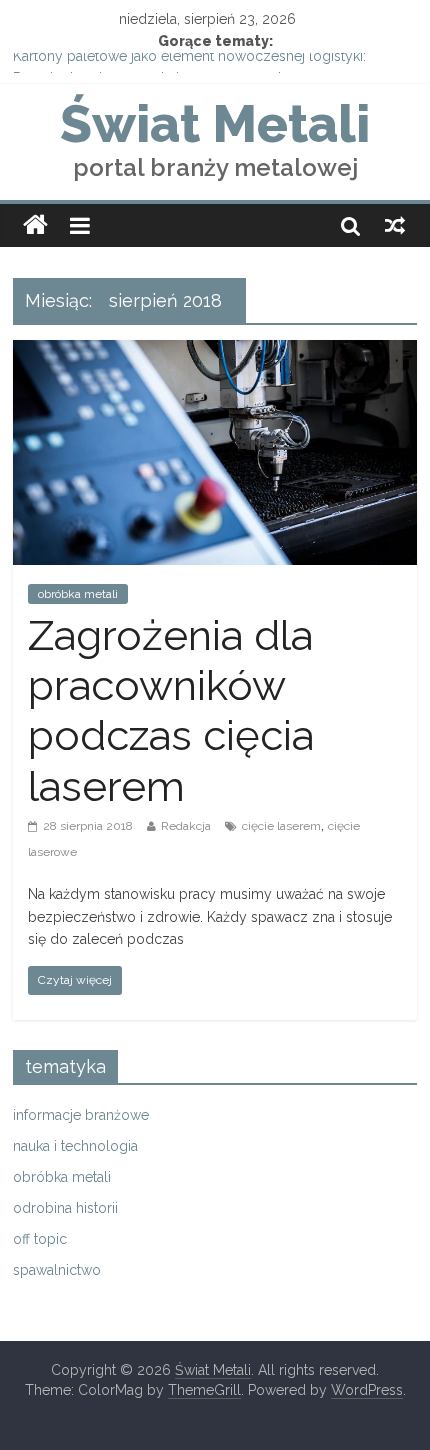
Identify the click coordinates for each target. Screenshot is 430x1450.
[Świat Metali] (35, 225)
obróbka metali (78, 594)
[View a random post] (395, 225)
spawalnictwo (57, 1270)
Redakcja (186, 826)
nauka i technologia (75, 1146)
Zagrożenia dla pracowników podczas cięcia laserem (171, 711)
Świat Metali (215, 123)
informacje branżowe (81, 1115)
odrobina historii (65, 1208)
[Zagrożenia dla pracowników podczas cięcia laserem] (215, 352)
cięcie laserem (281, 826)
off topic (40, 1239)
